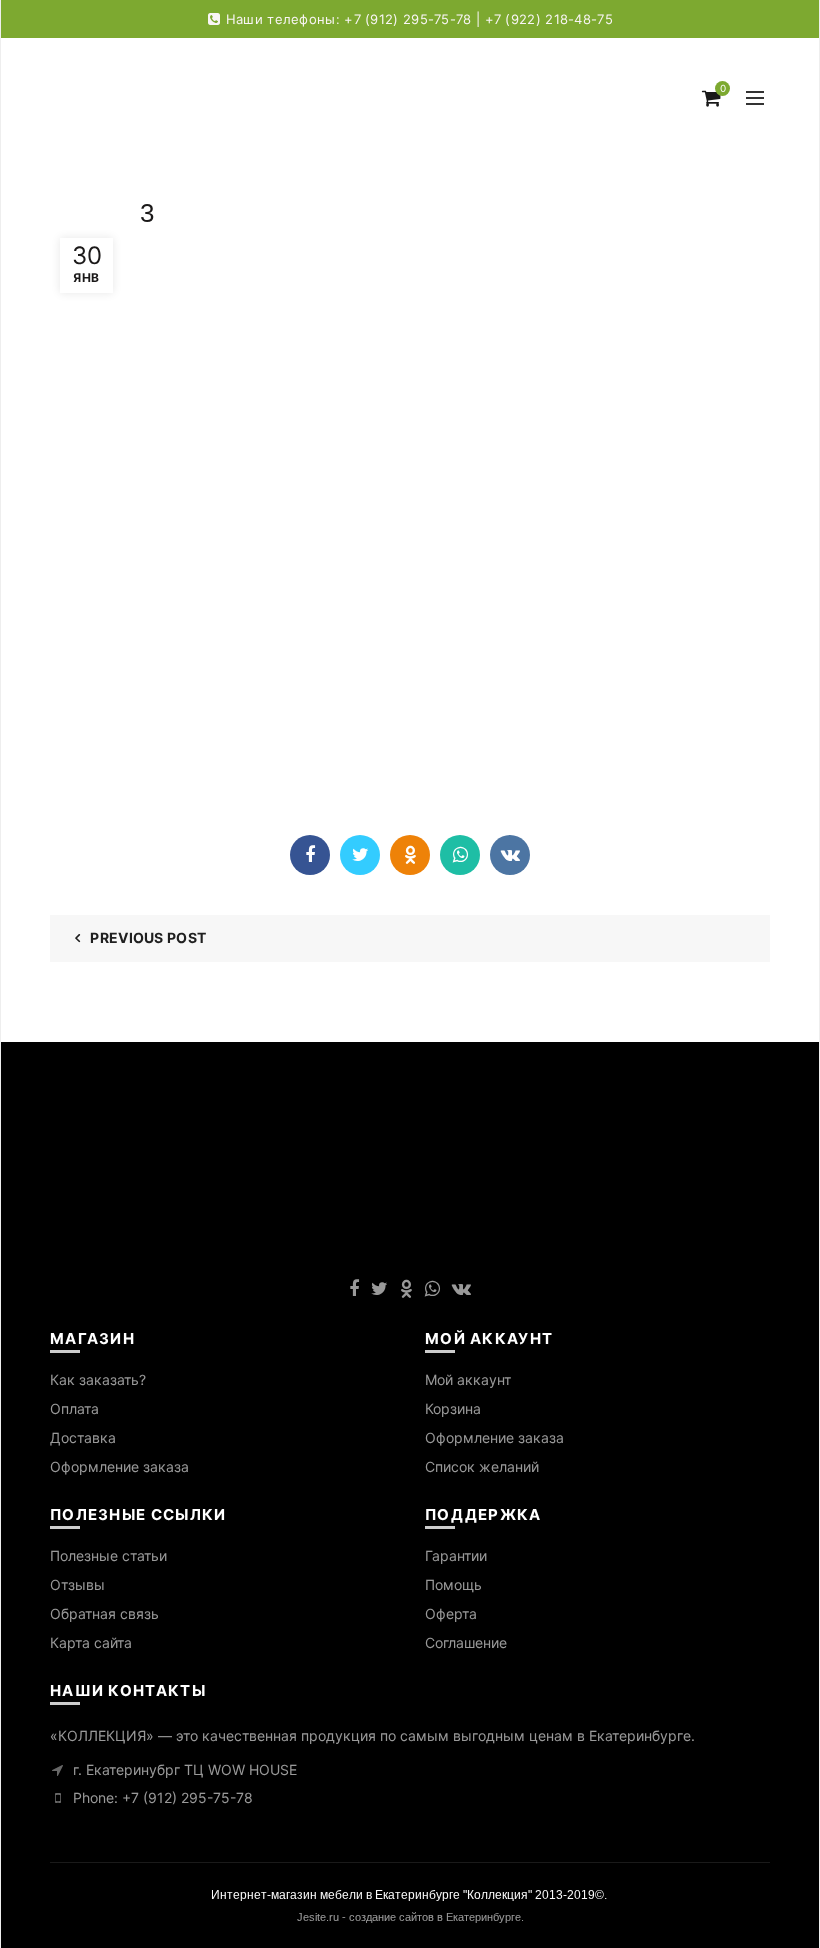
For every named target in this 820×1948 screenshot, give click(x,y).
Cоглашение (466, 1642)
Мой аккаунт (468, 1379)
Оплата (74, 1408)
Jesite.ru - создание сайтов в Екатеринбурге (409, 1917)
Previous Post (148, 937)
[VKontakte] (510, 855)
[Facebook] (310, 855)
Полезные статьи (108, 1555)
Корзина (453, 1408)
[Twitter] (360, 855)
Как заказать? (98, 1379)
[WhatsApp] (460, 855)
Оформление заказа (119, 1466)
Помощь (453, 1584)
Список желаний (482, 1466)
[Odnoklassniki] (410, 855)
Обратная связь (104, 1613)
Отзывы (77, 1584)
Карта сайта (91, 1642)
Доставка (83, 1437)
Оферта (451, 1613)
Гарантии (456, 1555)
